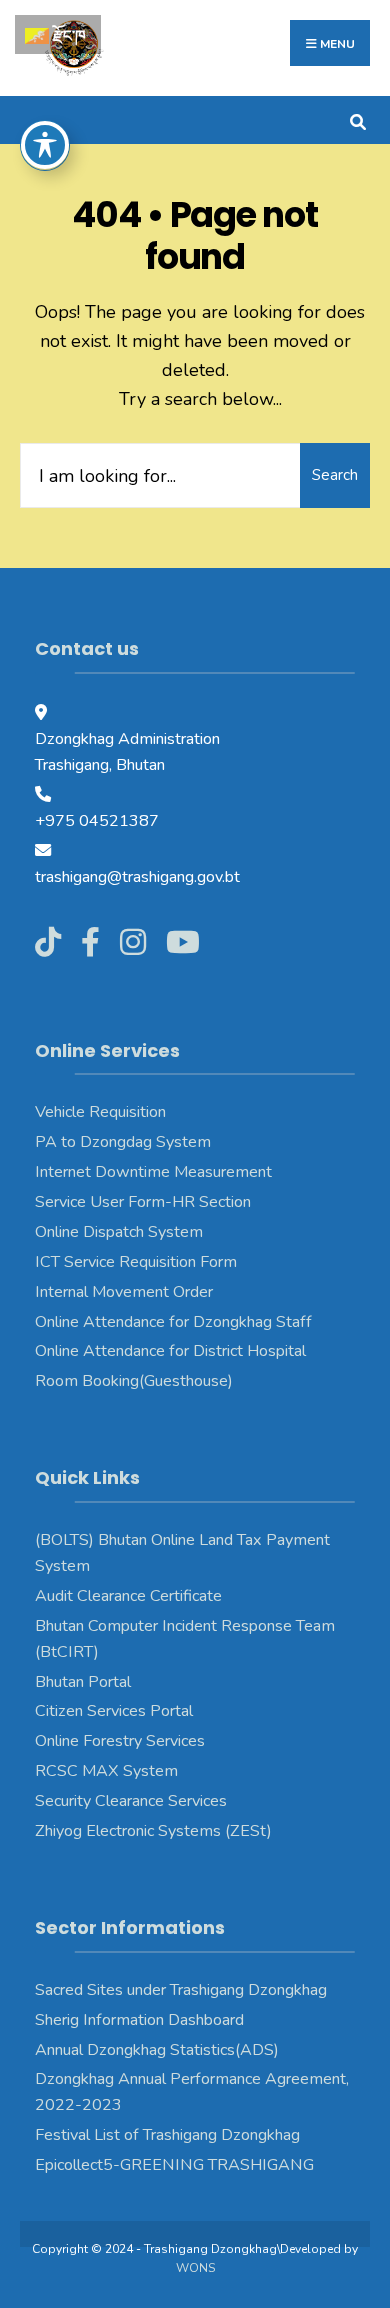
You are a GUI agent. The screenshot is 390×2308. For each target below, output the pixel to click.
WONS (195, 2268)
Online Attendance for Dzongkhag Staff (173, 1322)
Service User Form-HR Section (143, 1202)
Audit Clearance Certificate (128, 1596)
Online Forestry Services (120, 1741)
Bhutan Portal (83, 1682)
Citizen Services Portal (114, 1711)
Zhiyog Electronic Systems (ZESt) (153, 1831)
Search (335, 475)
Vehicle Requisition (100, 1112)
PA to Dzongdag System (123, 1142)
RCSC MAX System (106, 1771)
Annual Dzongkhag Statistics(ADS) (157, 2050)
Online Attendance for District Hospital (170, 1351)
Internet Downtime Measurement (153, 1172)
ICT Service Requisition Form (136, 1262)
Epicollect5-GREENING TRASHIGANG (174, 2165)
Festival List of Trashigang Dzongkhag (167, 2135)
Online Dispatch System (119, 1232)
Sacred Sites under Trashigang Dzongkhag (181, 1990)
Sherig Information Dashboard (139, 2020)
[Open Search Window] (357, 119)
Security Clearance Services (131, 1801)
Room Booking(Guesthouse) (134, 1381)
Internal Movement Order (124, 1292)
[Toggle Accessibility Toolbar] (45, 145)
